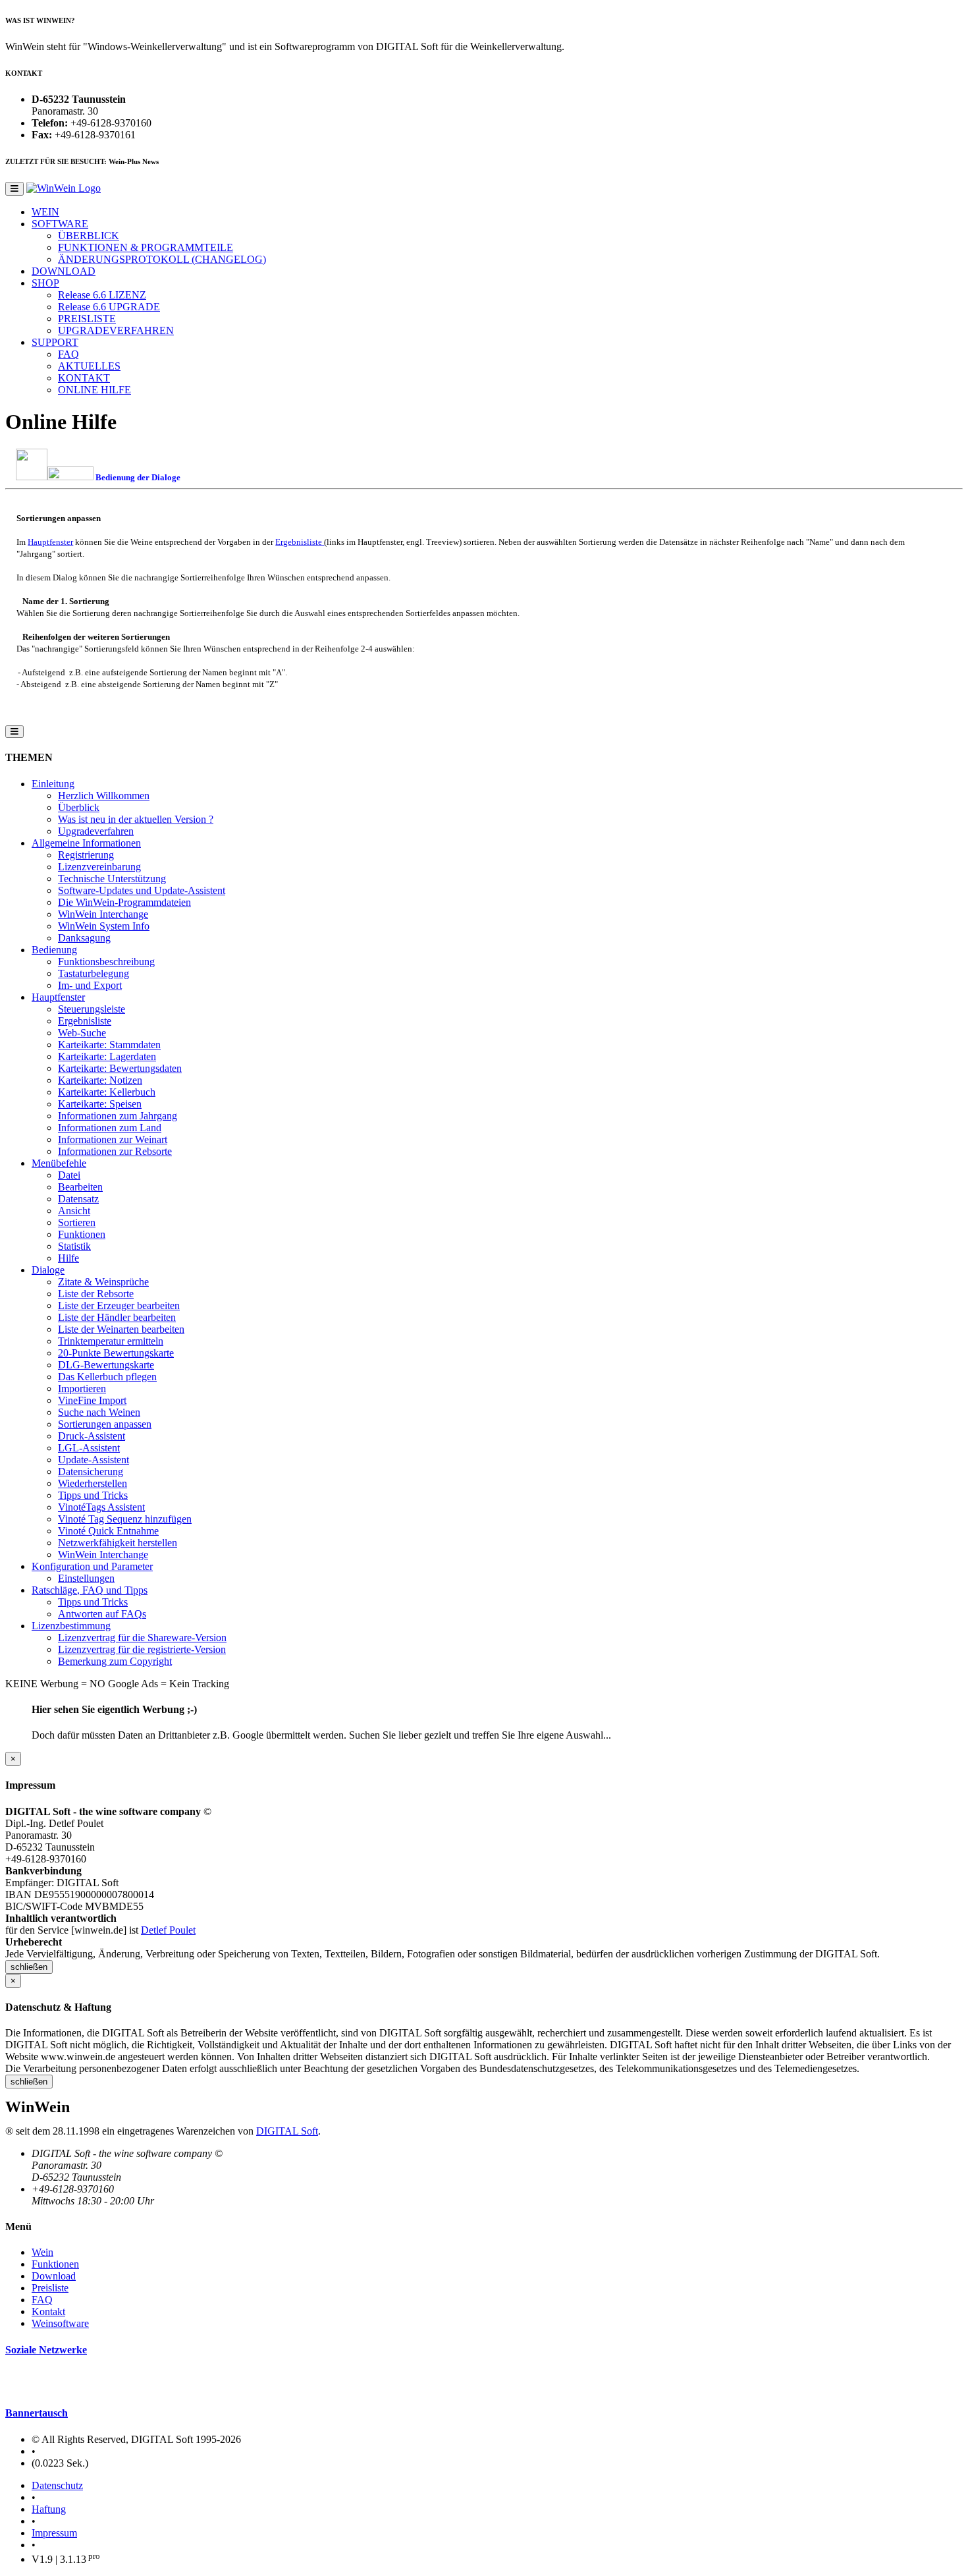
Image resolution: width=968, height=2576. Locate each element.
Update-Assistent (94, 1460)
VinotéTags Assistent (101, 1507)
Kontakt (48, 2311)
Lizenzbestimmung (71, 1626)
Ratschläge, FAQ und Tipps (90, 1590)
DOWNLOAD (64, 271)
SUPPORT (55, 342)
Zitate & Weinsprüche (103, 1282)
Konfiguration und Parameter (92, 1566)
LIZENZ (102, 295)
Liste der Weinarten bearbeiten (121, 1329)
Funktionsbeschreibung (106, 962)
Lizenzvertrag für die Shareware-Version (142, 1638)
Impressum (54, 2533)
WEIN (45, 212)
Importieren (82, 1388)
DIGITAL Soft (287, 2131)
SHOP (45, 283)
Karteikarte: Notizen (100, 1080)
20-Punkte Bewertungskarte (116, 1353)
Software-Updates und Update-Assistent (142, 890)
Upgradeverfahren (96, 831)
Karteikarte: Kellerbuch (107, 1092)
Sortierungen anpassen (105, 1424)
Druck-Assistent (92, 1436)
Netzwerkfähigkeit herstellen (118, 1543)
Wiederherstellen (93, 1483)
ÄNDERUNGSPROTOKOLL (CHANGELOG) (162, 259)
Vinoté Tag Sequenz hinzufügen (125, 1519)
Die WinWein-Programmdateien (124, 902)
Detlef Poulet (168, 1930)
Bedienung (54, 950)
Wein (42, 2252)
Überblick (79, 807)
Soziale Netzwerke (46, 2350)
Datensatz (78, 1199)
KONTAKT (84, 378)
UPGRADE (109, 307)
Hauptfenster (50, 542)
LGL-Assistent (89, 1448)
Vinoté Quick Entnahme (108, 1531)
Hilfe (68, 1258)
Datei (69, 1175)
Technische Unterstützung (112, 879)
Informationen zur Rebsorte (115, 1151)
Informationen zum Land (110, 1128)
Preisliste (50, 2288)
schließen (29, 1967)
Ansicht (74, 1211)
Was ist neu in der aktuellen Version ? (136, 819)
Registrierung (86, 855)
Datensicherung (91, 1471)
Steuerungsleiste (92, 1009)
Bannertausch (37, 2413)
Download (54, 2276)
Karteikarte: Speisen (100, 1104)
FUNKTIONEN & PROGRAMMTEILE (146, 247)
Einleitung (53, 784)
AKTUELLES (89, 366)
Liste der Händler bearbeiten (117, 1317)
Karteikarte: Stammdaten (109, 1045)
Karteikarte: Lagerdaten (107, 1056)
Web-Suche (82, 1033)
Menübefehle (59, 1163)
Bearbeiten (80, 1187)
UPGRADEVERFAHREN (116, 330)
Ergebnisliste (300, 542)
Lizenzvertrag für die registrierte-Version (142, 1649)
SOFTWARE (60, 224)
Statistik (74, 1246)
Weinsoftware (60, 2323)
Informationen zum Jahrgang (118, 1116)
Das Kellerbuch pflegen (107, 1377)
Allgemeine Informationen (86, 843)
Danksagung (84, 938)
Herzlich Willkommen (104, 796)
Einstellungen (86, 1578)
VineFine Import (92, 1400)
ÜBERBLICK (89, 236)
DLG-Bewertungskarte (106, 1365)
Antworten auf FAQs (102, 1614)
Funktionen (82, 1234)
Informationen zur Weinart (113, 1139)
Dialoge (48, 1270)
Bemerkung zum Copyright (115, 1661)
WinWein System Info (104, 926)
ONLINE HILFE (94, 390)
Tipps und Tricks (93, 1495)
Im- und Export (90, 985)
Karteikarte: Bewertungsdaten (120, 1068)
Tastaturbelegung (94, 973)
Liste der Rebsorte (96, 1294)
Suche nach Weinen (99, 1412)
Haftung (49, 2509)
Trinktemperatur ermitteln (111, 1341)
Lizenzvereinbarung (99, 867)
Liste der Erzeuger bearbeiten (119, 1305)
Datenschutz (57, 2485)
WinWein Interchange (103, 914)
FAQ (68, 354)
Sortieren (77, 1222)
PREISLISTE (87, 319)
